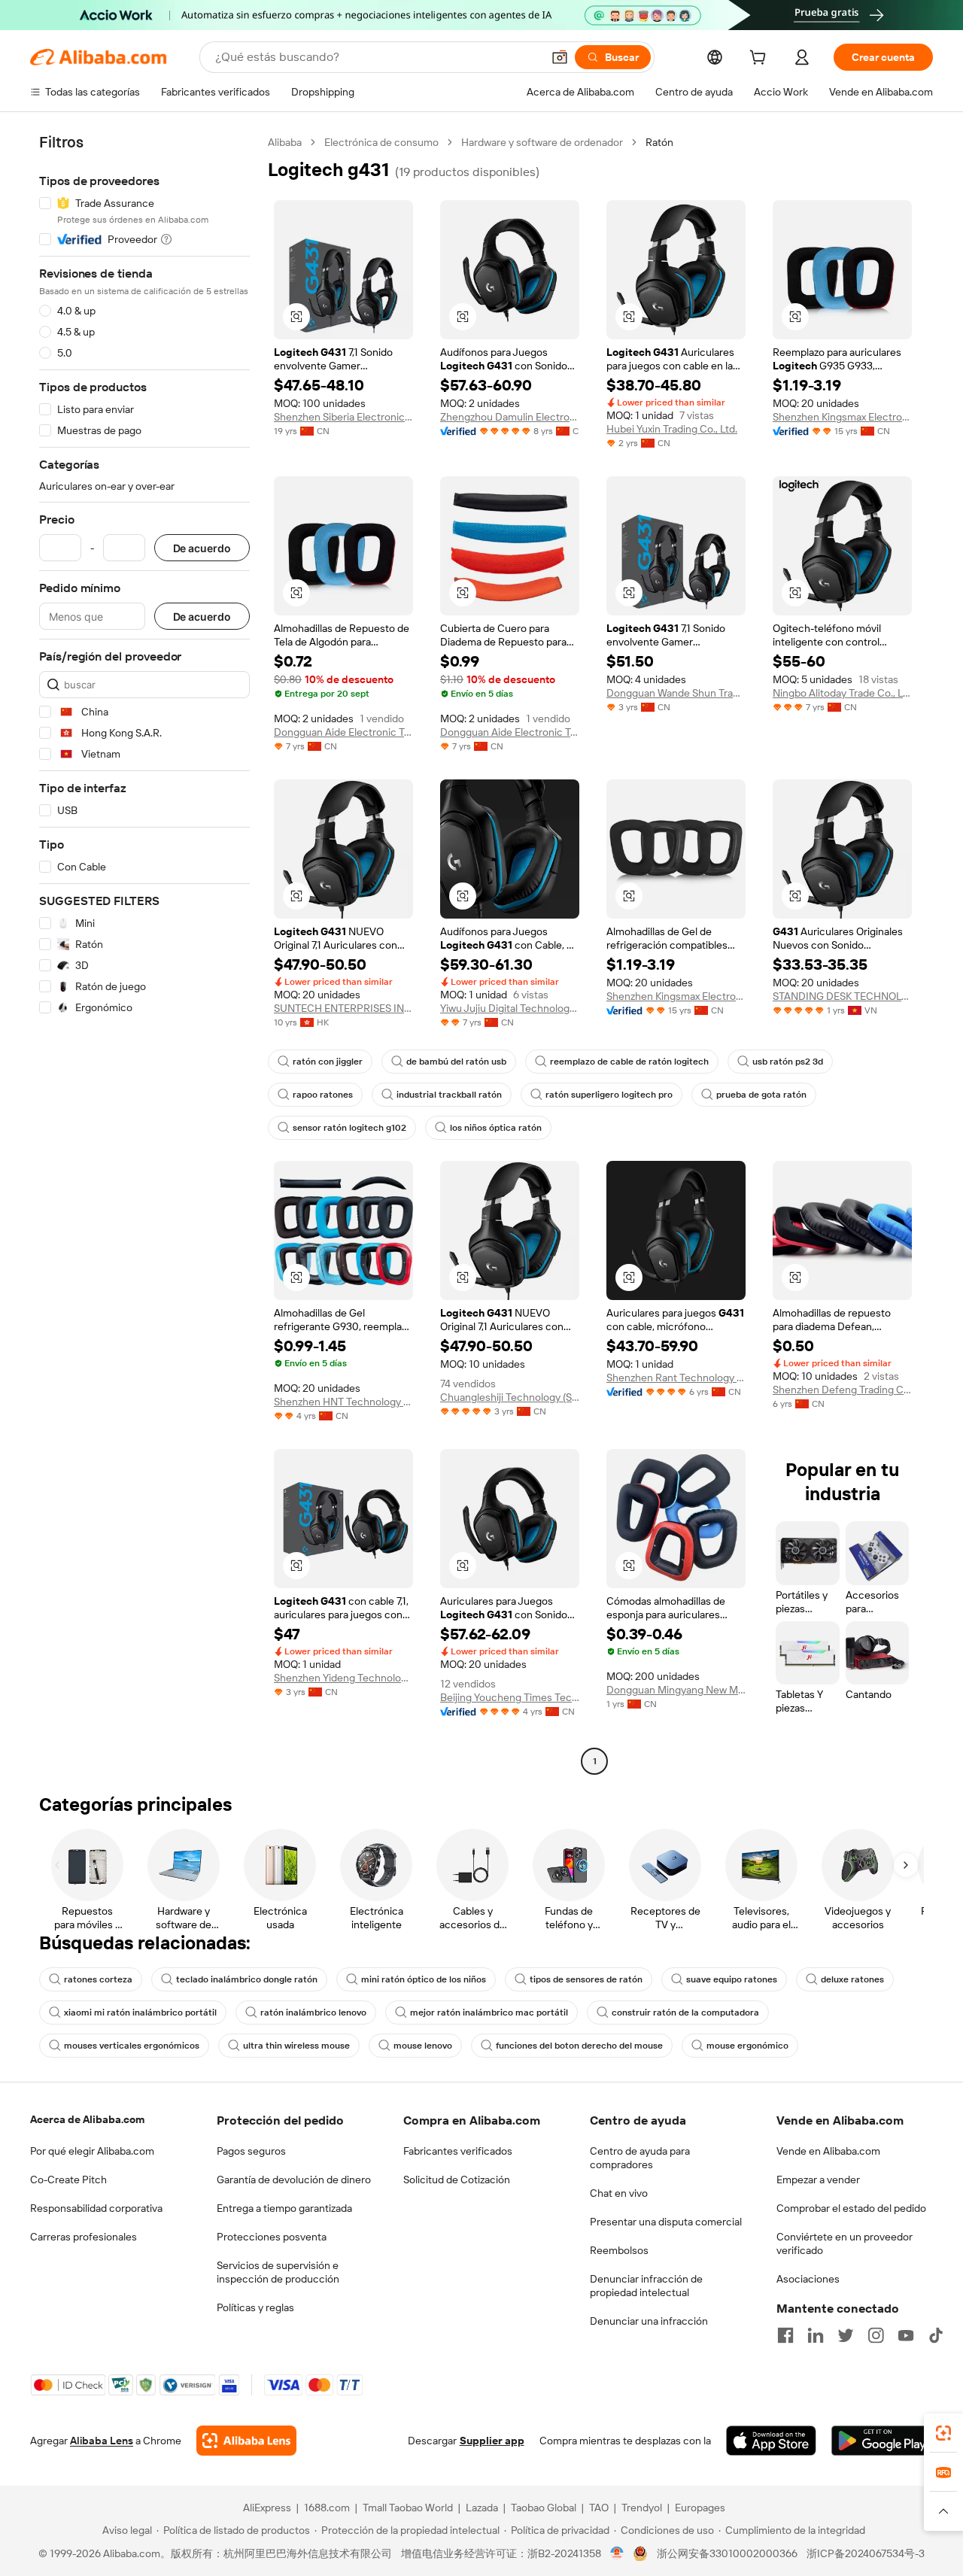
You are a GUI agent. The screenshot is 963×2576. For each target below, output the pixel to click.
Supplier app (492, 2441)
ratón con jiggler (328, 1062)
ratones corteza (98, 1979)
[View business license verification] (617, 2553)
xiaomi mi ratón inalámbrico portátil (140, 2012)
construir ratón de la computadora (685, 2012)
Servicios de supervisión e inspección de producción (278, 2272)
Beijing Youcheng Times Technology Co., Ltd (510, 1697)
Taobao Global (544, 2508)
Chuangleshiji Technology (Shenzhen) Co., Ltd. (510, 1397)
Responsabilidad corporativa (96, 2208)
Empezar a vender (818, 2180)
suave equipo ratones (732, 1979)
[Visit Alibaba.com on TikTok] (936, 2335)
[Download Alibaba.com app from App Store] (771, 2441)
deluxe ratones (852, 1979)
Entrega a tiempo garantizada (284, 2208)
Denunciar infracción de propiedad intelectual (646, 2286)
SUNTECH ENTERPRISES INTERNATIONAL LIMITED (343, 1008)
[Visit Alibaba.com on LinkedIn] (816, 2335)
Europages (700, 2508)
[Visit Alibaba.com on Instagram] (876, 2335)
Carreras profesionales (84, 2237)
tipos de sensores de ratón (586, 1979)
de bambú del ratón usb (456, 1062)
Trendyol (642, 2508)
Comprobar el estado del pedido (851, 2208)
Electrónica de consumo (381, 142)
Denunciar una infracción (649, 2321)
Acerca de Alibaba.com (87, 2119)
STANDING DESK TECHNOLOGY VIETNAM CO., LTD (842, 996)
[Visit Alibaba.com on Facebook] (785, 2335)
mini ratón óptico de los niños (424, 1979)
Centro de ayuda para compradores (640, 2158)
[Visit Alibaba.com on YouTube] (906, 2335)
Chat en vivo (619, 2193)
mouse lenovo (423, 2046)
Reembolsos (619, 2250)
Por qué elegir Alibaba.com (92, 2151)
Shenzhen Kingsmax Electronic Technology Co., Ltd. (842, 417)
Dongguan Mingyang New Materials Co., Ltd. (676, 1690)
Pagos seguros (251, 2151)
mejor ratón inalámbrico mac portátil (489, 2012)
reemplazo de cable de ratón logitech (629, 1062)
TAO (599, 2508)
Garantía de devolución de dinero (294, 2180)
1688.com (327, 2508)
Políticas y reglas (255, 2307)
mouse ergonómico (747, 2046)
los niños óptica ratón (496, 1128)
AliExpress (267, 2508)
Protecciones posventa (272, 2237)
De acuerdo (202, 548)
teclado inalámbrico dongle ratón (247, 1979)
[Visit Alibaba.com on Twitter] (846, 2335)
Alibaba (285, 142)
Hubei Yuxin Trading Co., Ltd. (672, 429)
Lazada (482, 2508)
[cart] (761, 59)
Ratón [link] (659, 142)
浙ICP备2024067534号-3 (866, 2553)
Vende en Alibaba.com (828, 2151)
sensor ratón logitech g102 (349, 1128)
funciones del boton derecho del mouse (579, 2046)
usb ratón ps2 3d (788, 1062)
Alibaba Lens (102, 2441)
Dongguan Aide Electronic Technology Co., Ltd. (343, 732)
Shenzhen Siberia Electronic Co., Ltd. (343, 417)
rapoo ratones (323, 1095)
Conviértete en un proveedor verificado (845, 2243)
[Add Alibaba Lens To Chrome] (246, 2441)
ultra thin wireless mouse (296, 2046)
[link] (943, 2433)
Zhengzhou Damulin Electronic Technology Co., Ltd (510, 417)
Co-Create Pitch (68, 2180)
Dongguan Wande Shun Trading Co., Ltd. (676, 693)
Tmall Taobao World (408, 2508)
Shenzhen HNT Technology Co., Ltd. (343, 1402)
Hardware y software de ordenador (542, 142)
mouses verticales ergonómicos (132, 2046)
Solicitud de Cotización (457, 2180)
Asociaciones (808, 2279)
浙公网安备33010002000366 (727, 2553)
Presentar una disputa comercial (666, 2222)
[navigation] (144, 954)
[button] (560, 57)
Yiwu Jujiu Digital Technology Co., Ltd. (510, 1008)
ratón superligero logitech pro (609, 1095)
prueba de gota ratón (761, 1095)
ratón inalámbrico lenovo (313, 2012)
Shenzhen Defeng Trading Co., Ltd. (842, 1390)
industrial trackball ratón (449, 1095)
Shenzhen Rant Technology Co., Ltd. (676, 1378)
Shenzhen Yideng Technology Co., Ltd (343, 1678)
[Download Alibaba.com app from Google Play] (882, 2441)
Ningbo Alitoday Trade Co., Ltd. (842, 693)
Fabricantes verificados (458, 2151)
